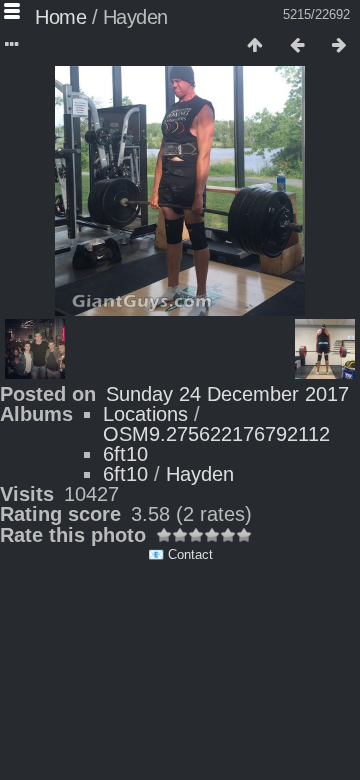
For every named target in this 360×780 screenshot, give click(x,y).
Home (60, 17)
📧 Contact (180, 554)
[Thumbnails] (255, 46)
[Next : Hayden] (339, 46)
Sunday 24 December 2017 (227, 394)
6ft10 (125, 454)
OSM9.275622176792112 (216, 434)
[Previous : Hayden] (297, 46)
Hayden (200, 474)
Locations (145, 414)
